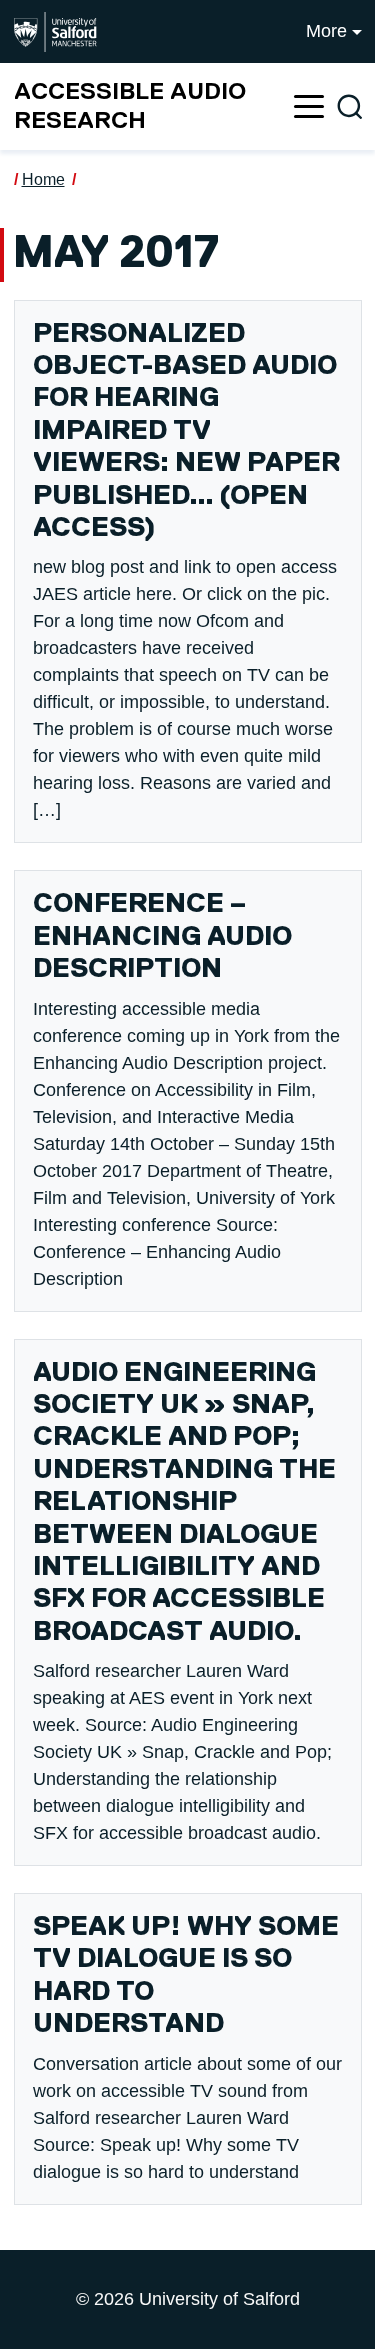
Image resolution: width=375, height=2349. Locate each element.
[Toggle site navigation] (309, 106)
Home (43, 179)
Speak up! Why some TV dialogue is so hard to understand (186, 1976)
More (326, 31)
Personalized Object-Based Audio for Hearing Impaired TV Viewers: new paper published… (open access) (186, 431)
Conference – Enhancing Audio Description (162, 937)
